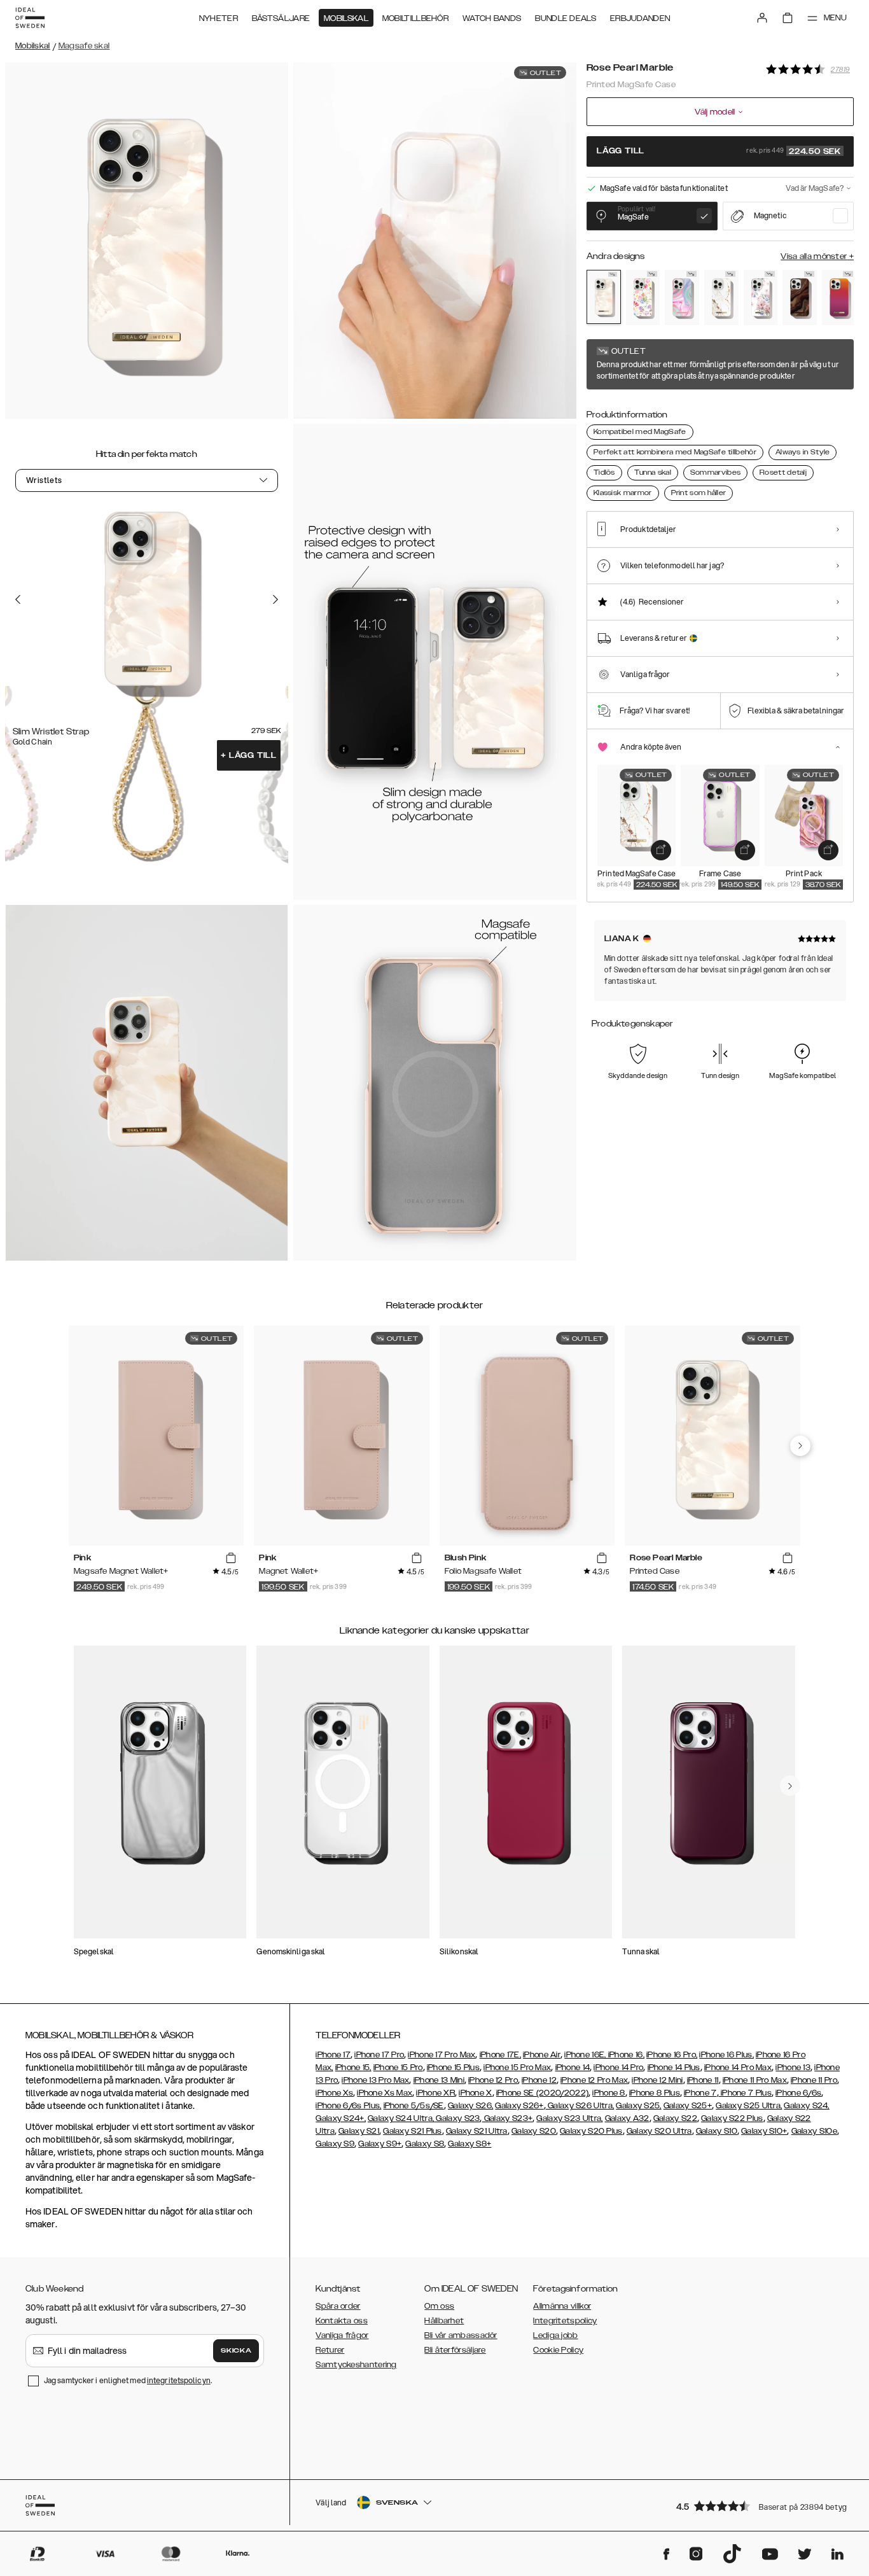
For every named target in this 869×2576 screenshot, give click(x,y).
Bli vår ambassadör (461, 2335)
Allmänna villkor (562, 2306)
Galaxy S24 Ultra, (401, 2118)
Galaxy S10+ (764, 2131)
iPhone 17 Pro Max (441, 2055)
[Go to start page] (30, 18)
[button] (761, 2506)
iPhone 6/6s (798, 2093)
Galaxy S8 (425, 2144)
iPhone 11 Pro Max (755, 2080)
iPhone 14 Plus (674, 2068)
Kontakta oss (342, 2321)
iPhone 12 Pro (493, 2080)
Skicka (236, 2351)
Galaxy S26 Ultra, (580, 2106)
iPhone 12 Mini (657, 2080)
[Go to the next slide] (275, 599)
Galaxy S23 (457, 2118)
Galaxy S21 (359, 2131)
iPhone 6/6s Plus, (348, 2106)
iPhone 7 (700, 2093)
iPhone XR (435, 2093)
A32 (641, 2118)
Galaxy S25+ (688, 2106)
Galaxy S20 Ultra (659, 2131)
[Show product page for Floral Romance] (761, 297)
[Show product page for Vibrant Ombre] (839, 297)
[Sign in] (762, 18)
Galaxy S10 (717, 2131)
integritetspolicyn (179, 2380)
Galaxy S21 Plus (413, 2131)
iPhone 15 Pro (398, 2068)
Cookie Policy (558, 2350)
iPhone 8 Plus (655, 2093)
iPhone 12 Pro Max (594, 2080)
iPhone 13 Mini (439, 2080)
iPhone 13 (793, 2068)
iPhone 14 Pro (618, 2068)
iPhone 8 (608, 2093)
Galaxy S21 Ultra (477, 2131)
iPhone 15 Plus (453, 2068)
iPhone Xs (334, 2093)
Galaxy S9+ (380, 2144)
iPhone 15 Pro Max (517, 2068)
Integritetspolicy (565, 2321)
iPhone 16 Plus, (726, 2055)
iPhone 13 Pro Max (375, 2080)
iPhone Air (542, 2055)
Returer (330, 2350)
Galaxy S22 (675, 2118)
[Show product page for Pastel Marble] (682, 297)
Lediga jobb (555, 2335)
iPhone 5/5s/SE (414, 2106)
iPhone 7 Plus (745, 2093)
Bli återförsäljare (455, 2350)
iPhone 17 (333, 2055)
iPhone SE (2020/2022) (542, 2093)
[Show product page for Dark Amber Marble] (800, 297)
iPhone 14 (573, 2068)
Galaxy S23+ (508, 2118)
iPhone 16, (626, 2055)
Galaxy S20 (534, 2131)
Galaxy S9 (335, 2144)
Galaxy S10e (814, 2131)
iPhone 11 (703, 2080)
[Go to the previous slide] (18, 599)
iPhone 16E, (586, 2055)
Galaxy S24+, (341, 2118)
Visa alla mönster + (817, 256)
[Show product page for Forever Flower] (643, 297)
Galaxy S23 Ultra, (569, 2118)
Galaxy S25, (638, 2106)
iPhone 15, (353, 2068)
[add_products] (661, 850)
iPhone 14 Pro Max (738, 2068)
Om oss (439, 2306)
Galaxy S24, (806, 2106)
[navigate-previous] (800, 1446)
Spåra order (338, 2306)
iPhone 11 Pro (814, 2080)
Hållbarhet (444, 2321)
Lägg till (249, 755)
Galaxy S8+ (469, 2144)
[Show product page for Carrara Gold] (721, 297)
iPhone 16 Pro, (672, 2055)
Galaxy (619, 2118)
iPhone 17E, (500, 2055)
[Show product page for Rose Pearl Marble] (604, 297)
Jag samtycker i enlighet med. (128, 2380)
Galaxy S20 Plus (591, 2131)
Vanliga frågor (342, 2335)
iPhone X (475, 2093)
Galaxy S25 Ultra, (749, 2106)
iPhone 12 (539, 2080)
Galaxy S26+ (519, 2106)
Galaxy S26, (470, 2106)
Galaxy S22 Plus (732, 2118)
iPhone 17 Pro (379, 2055)
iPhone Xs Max (385, 2093)
